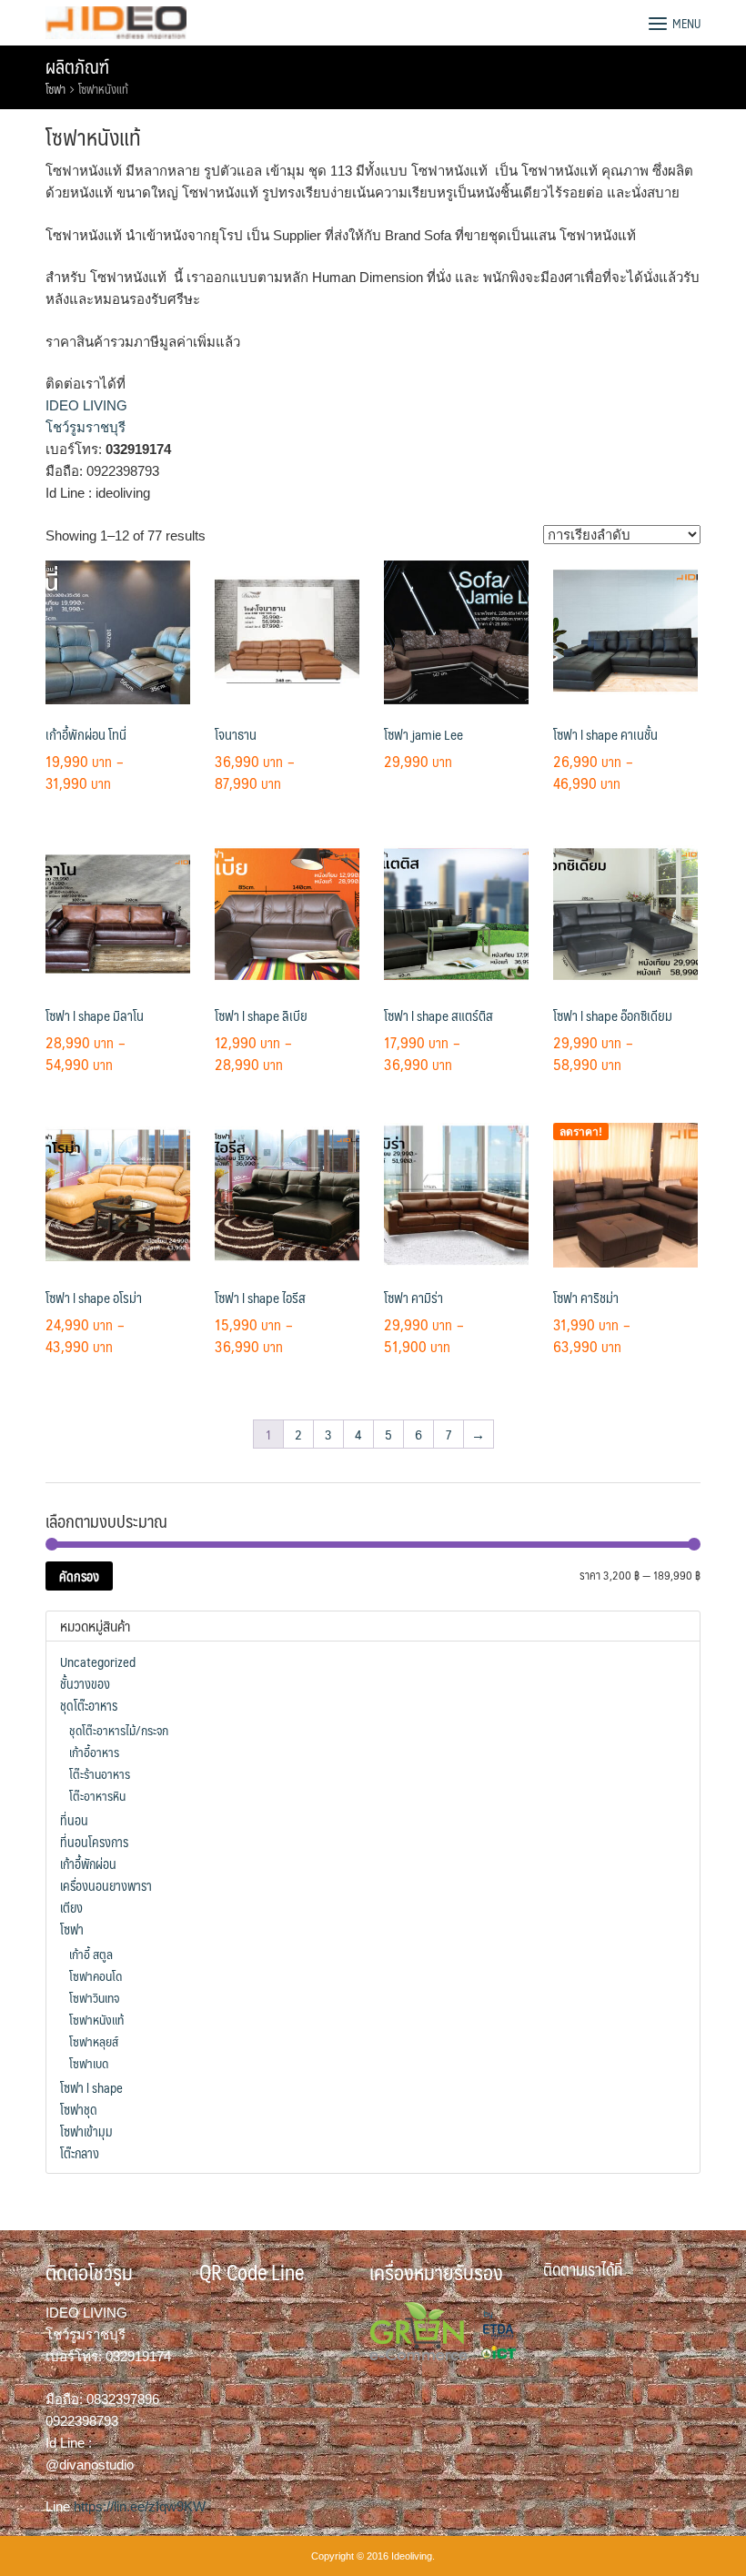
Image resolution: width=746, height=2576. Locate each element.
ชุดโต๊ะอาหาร (89, 1705)
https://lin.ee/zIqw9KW (140, 2506)
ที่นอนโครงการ (94, 1842)
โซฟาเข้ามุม (86, 2131)
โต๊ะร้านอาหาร (100, 1773)
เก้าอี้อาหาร (94, 1752)
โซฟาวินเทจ (94, 1997)
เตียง (71, 1907)
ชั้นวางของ (85, 1683)
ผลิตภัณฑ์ (77, 66)
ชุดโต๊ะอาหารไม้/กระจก (119, 1730)
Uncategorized (98, 1662)
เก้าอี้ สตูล (91, 1954)
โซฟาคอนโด (96, 1975)
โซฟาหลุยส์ (94, 2041)
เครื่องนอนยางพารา (106, 1885)
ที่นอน (74, 1820)
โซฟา (55, 89)
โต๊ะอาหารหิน (97, 1795)
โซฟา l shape (91, 2087)
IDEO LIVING (86, 405)
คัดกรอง (79, 1576)
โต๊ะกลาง (80, 2153)
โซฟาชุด (79, 2109)
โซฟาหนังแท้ (96, 2019)
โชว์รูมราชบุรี (86, 427)
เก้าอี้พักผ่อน (88, 1864)
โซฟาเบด (89, 2063)
